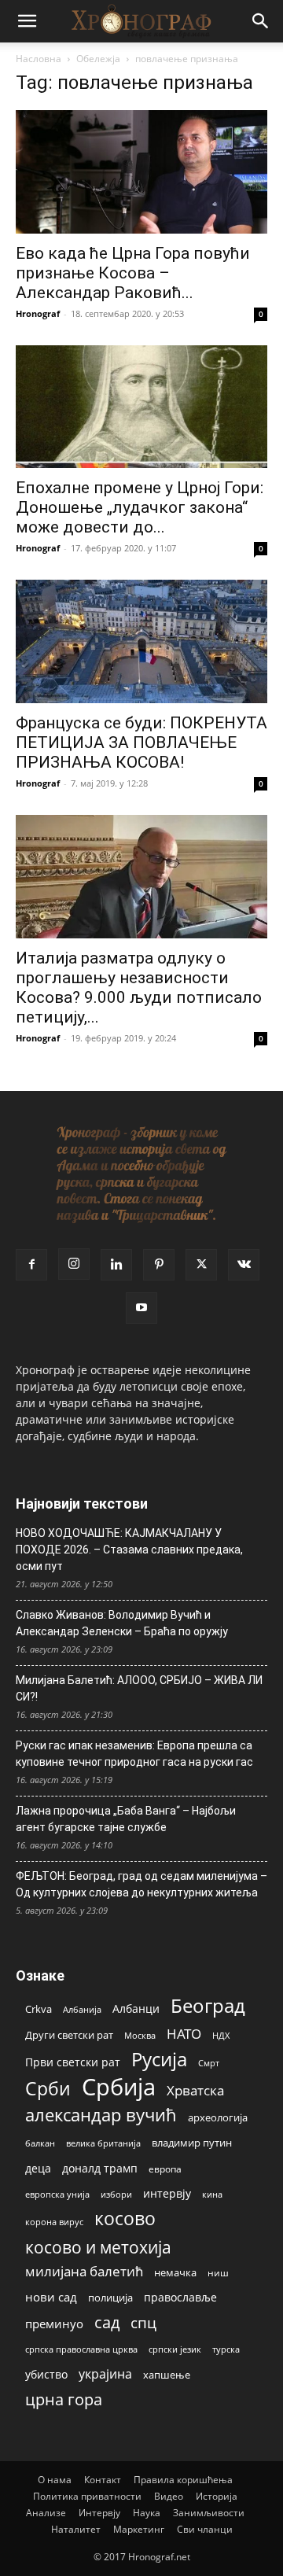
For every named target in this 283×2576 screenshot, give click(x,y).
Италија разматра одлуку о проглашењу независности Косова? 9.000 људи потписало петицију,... (139, 988)
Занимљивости (209, 2513)
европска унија (57, 2194)
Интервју (99, 2513)
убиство (46, 2374)
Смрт (209, 2063)
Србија (119, 2087)
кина (212, 2194)
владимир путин (192, 2143)
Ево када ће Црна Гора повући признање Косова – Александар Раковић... (133, 273)
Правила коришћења (183, 2480)
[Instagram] (74, 1264)
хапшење (167, 2375)
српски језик (175, 2349)
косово (125, 2219)
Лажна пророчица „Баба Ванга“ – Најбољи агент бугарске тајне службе (126, 1819)
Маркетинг (139, 2529)
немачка (175, 2272)
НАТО (184, 2034)
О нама (55, 2480)
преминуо (54, 2324)
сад (107, 2322)
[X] (201, 1265)
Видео (169, 2496)
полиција (110, 2298)
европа (165, 2169)
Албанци (136, 2008)
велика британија (103, 2143)
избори (116, 2194)
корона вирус (54, 2222)
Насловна (39, 59)
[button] (27, 21)
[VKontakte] (244, 1265)
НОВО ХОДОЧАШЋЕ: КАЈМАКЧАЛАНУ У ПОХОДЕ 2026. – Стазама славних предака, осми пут (129, 1550)
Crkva (39, 2009)
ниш (218, 2273)
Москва (140, 2035)
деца (38, 2168)
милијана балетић (84, 2271)
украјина (105, 2374)
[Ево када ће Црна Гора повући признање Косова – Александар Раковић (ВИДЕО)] (141, 172)
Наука (147, 2513)
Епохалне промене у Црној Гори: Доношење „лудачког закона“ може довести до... (140, 507)
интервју (167, 2193)
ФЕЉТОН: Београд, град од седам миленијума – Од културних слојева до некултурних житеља (141, 1884)
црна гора (64, 2399)
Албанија (82, 2009)
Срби (48, 2089)
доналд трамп (100, 2169)
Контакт (103, 2480)
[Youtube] (141, 1308)
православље (180, 2297)
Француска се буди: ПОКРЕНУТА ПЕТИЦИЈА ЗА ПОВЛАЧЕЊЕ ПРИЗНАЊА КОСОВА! (141, 743)
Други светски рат (69, 2035)
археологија (218, 2118)
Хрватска (195, 2090)
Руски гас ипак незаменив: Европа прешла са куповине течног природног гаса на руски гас (134, 1754)
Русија (159, 2060)
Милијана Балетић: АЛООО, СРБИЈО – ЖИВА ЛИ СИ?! (139, 1688)
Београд (208, 2005)
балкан (40, 2143)
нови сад (51, 2297)
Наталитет (76, 2529)
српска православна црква (81, 2349)
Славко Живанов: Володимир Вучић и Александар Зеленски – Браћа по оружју (122, 1623)
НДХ (221, 2035)
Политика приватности (87, 2496)
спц (143, 2322)
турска (226, 2349)
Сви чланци (205, 2529)
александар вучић (101, 2115)
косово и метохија (98, 2247)
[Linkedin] (116, 1265)
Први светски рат (73, 2062)
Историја (217, 2496)
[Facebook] (31, 1265)
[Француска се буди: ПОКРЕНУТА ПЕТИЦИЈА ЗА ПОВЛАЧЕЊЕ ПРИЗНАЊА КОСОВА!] (141, 641)
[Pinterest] (159, 1265)
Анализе (46, 2513)
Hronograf (38, 313)
